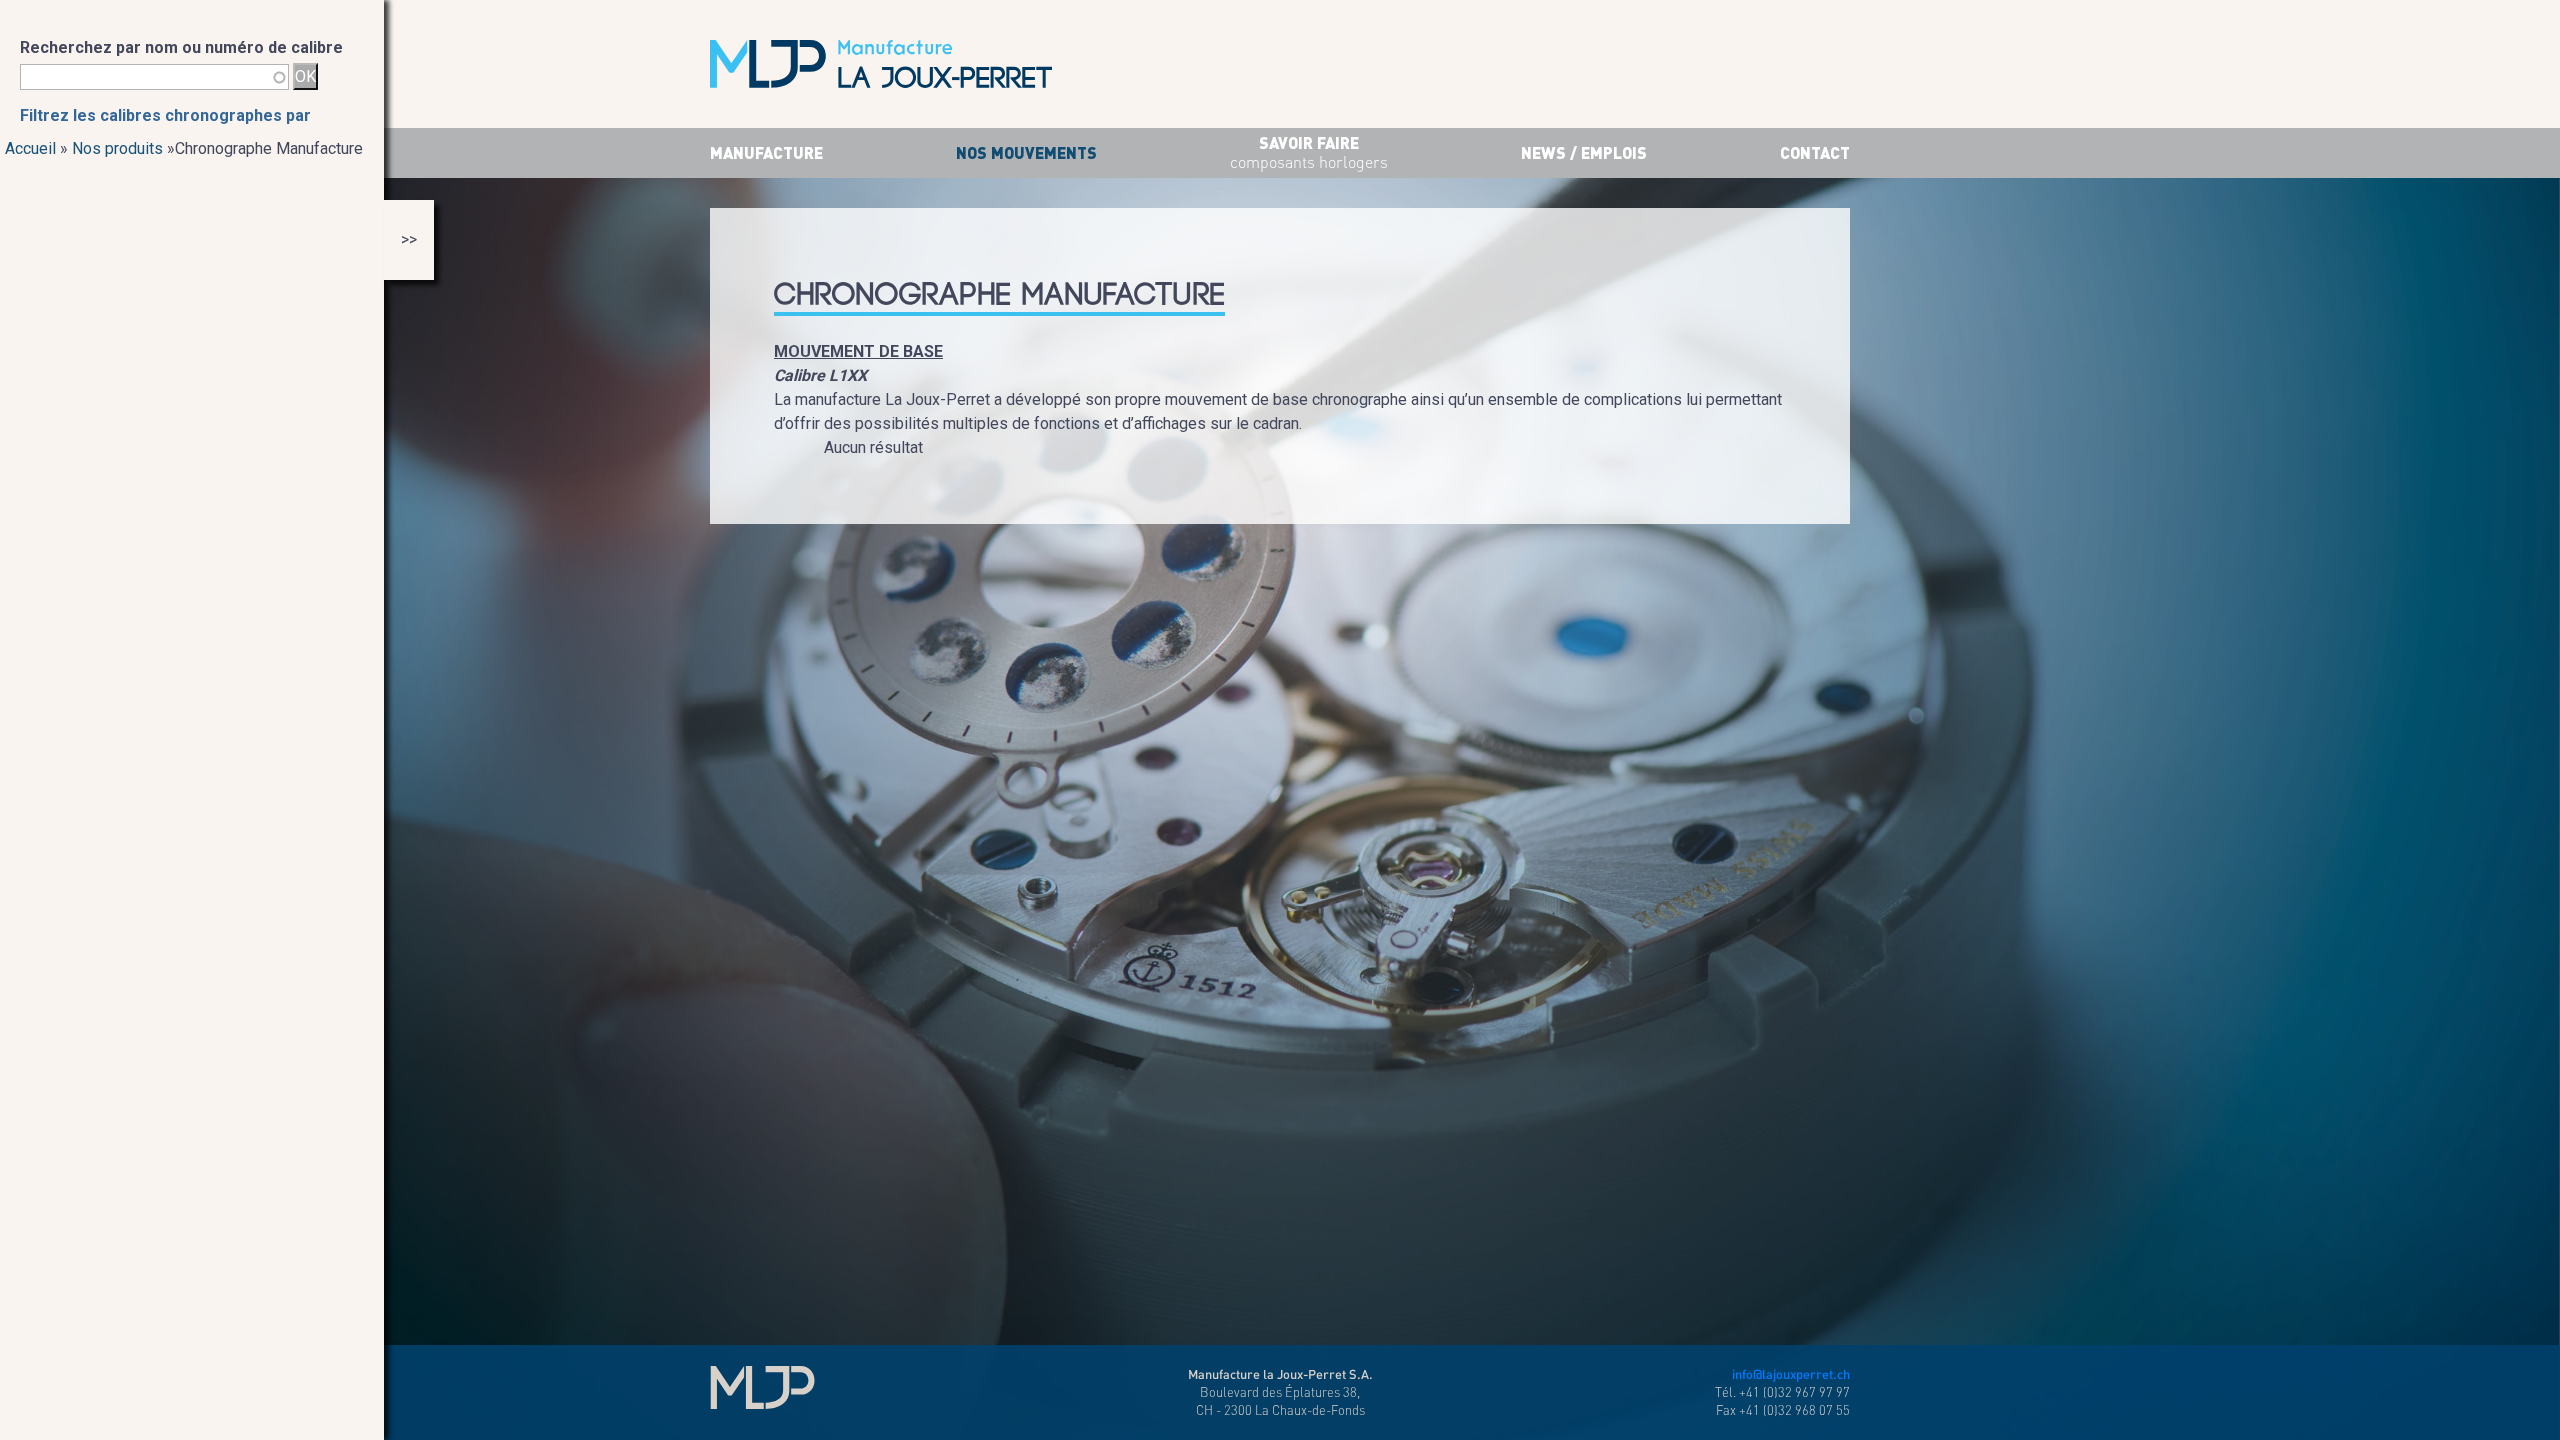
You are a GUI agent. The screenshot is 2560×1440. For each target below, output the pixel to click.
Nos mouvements (1026, 152)
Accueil (30, 148)
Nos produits (117, 148)
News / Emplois (1584, 152)
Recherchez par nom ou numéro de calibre (181, 47)
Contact (1815, 152)
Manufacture (766, 152)
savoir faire (1309, 152)
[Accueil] (881, 64)
